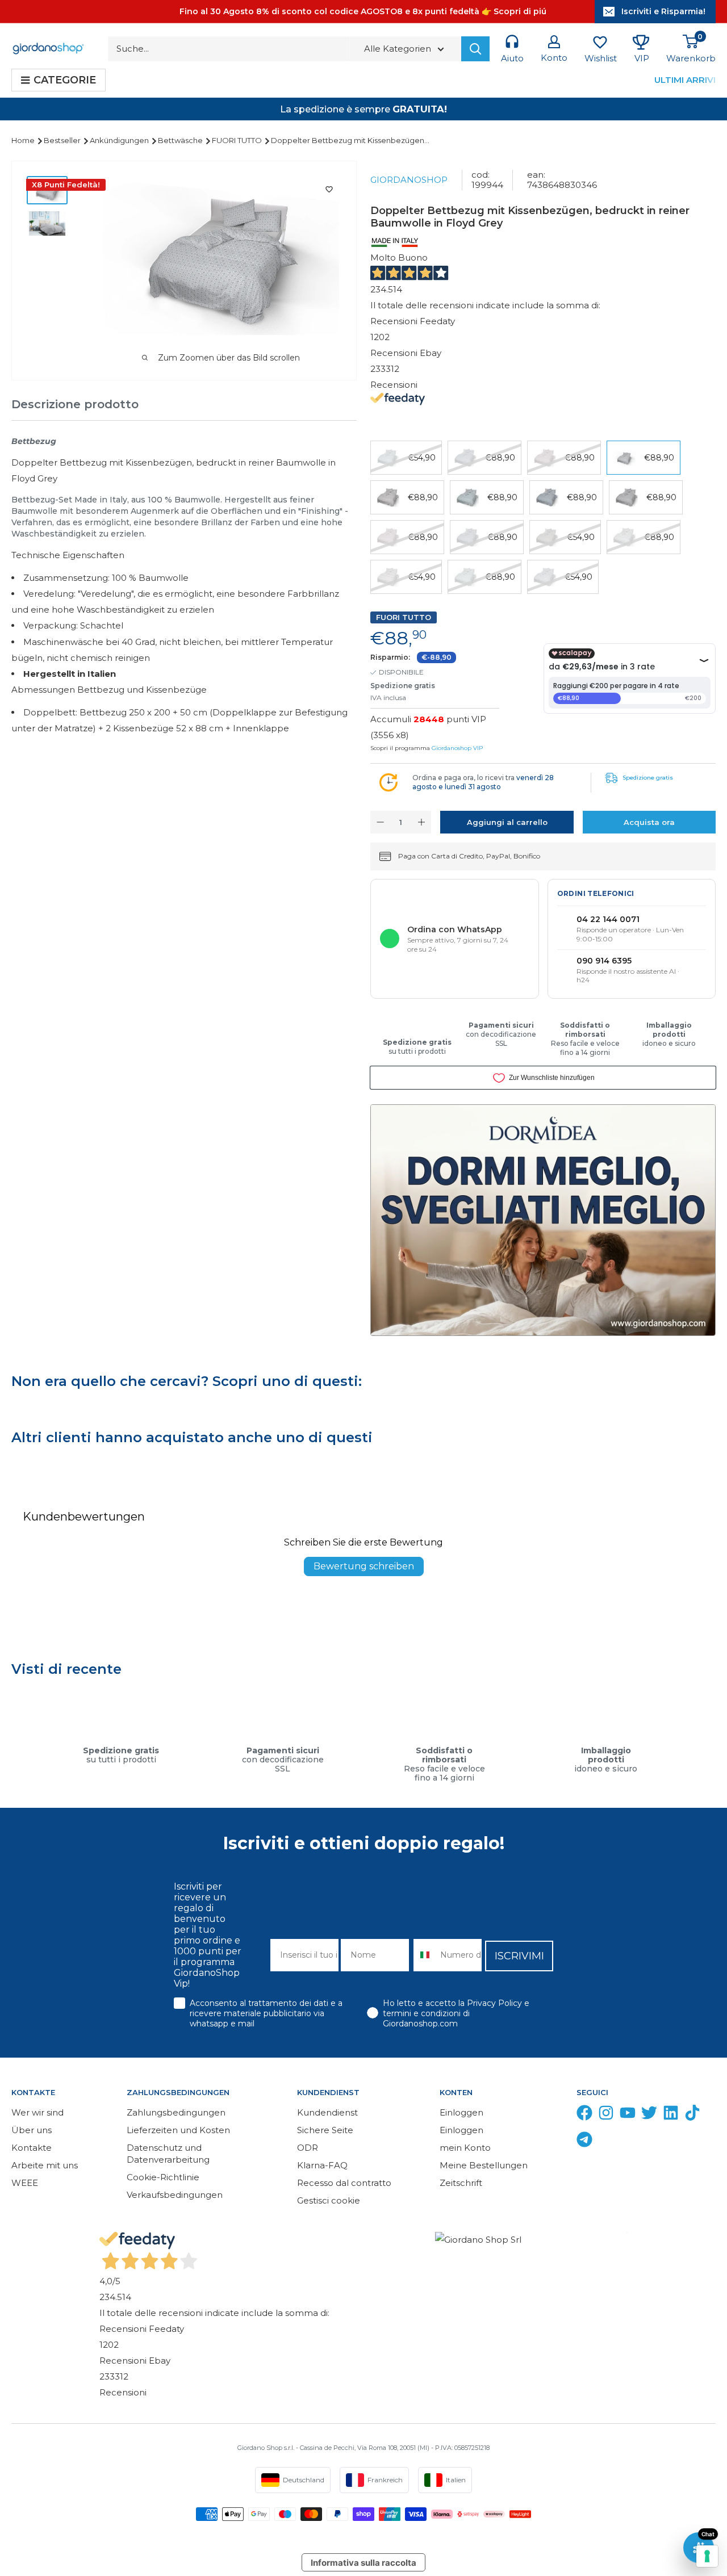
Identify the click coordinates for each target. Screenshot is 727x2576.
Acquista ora (649, 822)
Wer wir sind (37, 2112)
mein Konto (465, 2148)
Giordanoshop (409, 180)
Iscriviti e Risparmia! (663, 11)
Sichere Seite (325, 2130)
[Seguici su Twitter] (649, 2115)
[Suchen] (475, 49)
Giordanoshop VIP (457, 748)
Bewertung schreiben (364, 1566)
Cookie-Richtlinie (163, 2177)
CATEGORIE (65, 80)
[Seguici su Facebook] (584, 2115)
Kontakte (32, 2148)
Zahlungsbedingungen (176, 2112)
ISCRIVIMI (519, 1956)
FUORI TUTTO (238, 140)
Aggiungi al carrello (507, 822)
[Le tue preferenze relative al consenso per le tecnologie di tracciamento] (707, 2556)
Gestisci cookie (329, 2200)
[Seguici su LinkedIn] (671, 2115)
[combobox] (424, 1955)
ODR (308, 2148)
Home (24, 140)
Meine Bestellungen (484, 2165)
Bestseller (63, 140)
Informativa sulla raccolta (363, 2563)
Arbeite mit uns (45, 2165)
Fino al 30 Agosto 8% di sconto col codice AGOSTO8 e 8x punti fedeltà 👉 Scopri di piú (363, 11)
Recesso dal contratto (344, 2183)
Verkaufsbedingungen (175, 2195)
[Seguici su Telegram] (584, 2142)
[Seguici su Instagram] (606, 2115)
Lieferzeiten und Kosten (178, 2130)
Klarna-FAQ (322, 2165)
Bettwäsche (181, 140)
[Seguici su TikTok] (692, 2115)
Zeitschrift (461, 2183)
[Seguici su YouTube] (628, 2115)
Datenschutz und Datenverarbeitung (168, 2154)
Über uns (32, 2130)
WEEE (25, 2183)
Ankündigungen (120, 140)
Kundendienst (327, 2112)
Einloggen (461, 2112)
